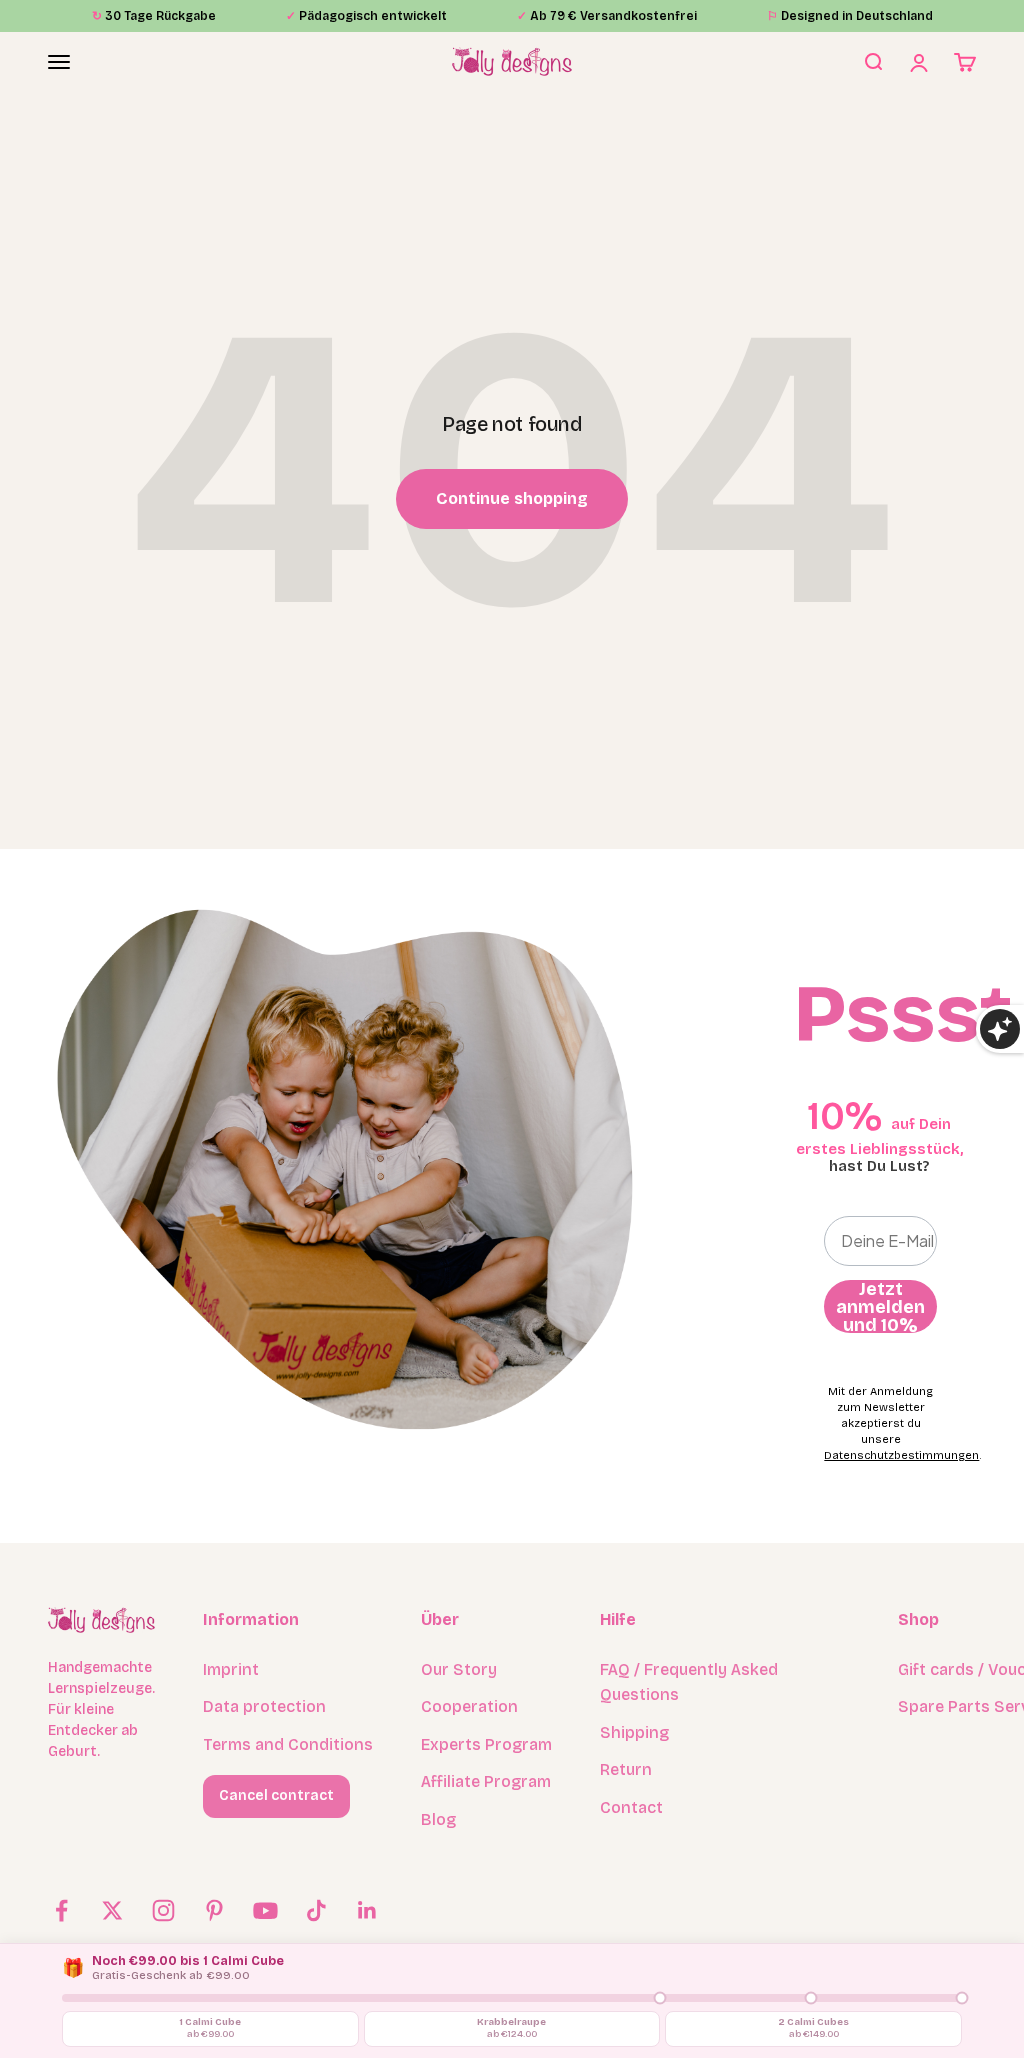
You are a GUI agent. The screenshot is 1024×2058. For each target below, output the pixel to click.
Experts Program (486, 1744)
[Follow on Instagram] (163, 1910)
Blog (438, 1819)
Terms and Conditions (288, 1744)
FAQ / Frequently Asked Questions (689, 1682)
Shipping (634, 1732)
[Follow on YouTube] (265, 1910)
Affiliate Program (486, 1781)
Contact (631, 1807)
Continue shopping (512, 498)
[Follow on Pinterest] (214, 1910)
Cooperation (469, 1706)
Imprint (231, 1669)
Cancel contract (276, 1795)
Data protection (264, 1706)
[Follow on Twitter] (112, 1910)
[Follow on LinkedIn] (367, 1910)
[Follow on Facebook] (61, 1910)
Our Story (459, 1669)
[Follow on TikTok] (316, 1910)
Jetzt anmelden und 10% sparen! (880, 1306)
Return (626, 1769)
